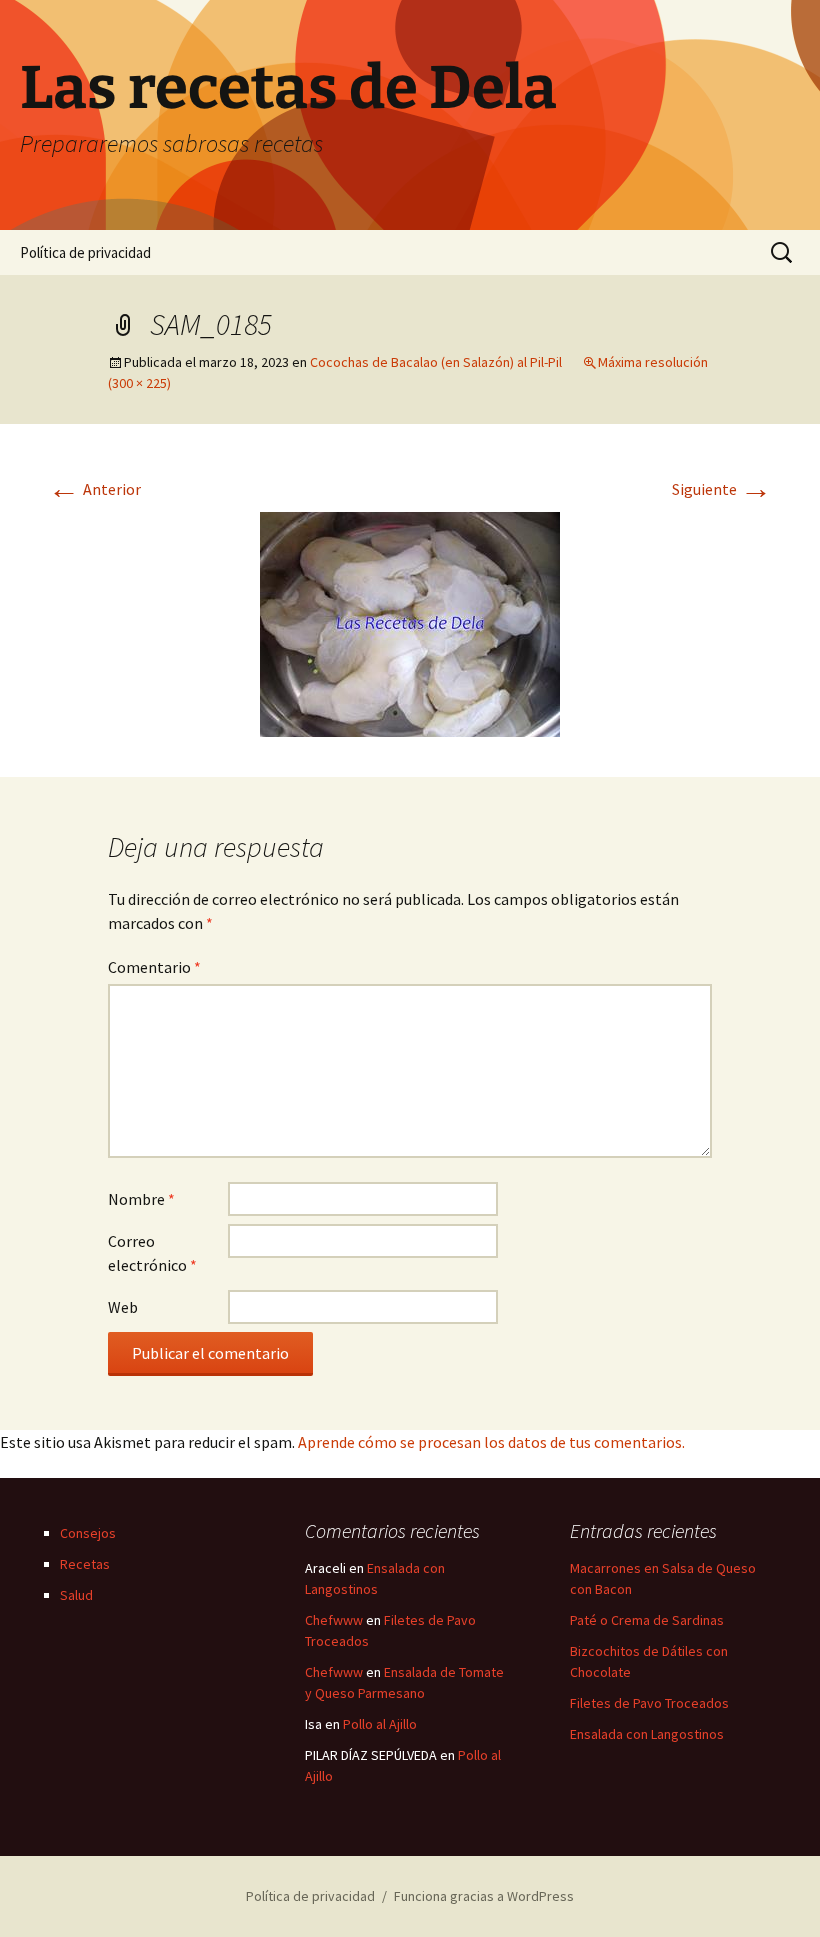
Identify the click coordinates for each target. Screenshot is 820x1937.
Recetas (85, 1564)
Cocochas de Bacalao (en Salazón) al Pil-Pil (436, 362)
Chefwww (334, 1620)
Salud (76, 1595)
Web (123, 1307)
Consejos (88, 1533)
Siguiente (722, 489)
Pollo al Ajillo (380, 1724)
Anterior (94, 489)
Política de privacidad (85, 252)
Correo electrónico (152, 1253)
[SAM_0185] (410, 622)
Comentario (154, 967)
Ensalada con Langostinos (647, 1734)
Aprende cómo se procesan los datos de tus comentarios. (491, 1442)
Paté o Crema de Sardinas (647, 1620)
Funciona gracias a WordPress (484, 1896)
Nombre (141, 1199)
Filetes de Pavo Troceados (649, 1703)
